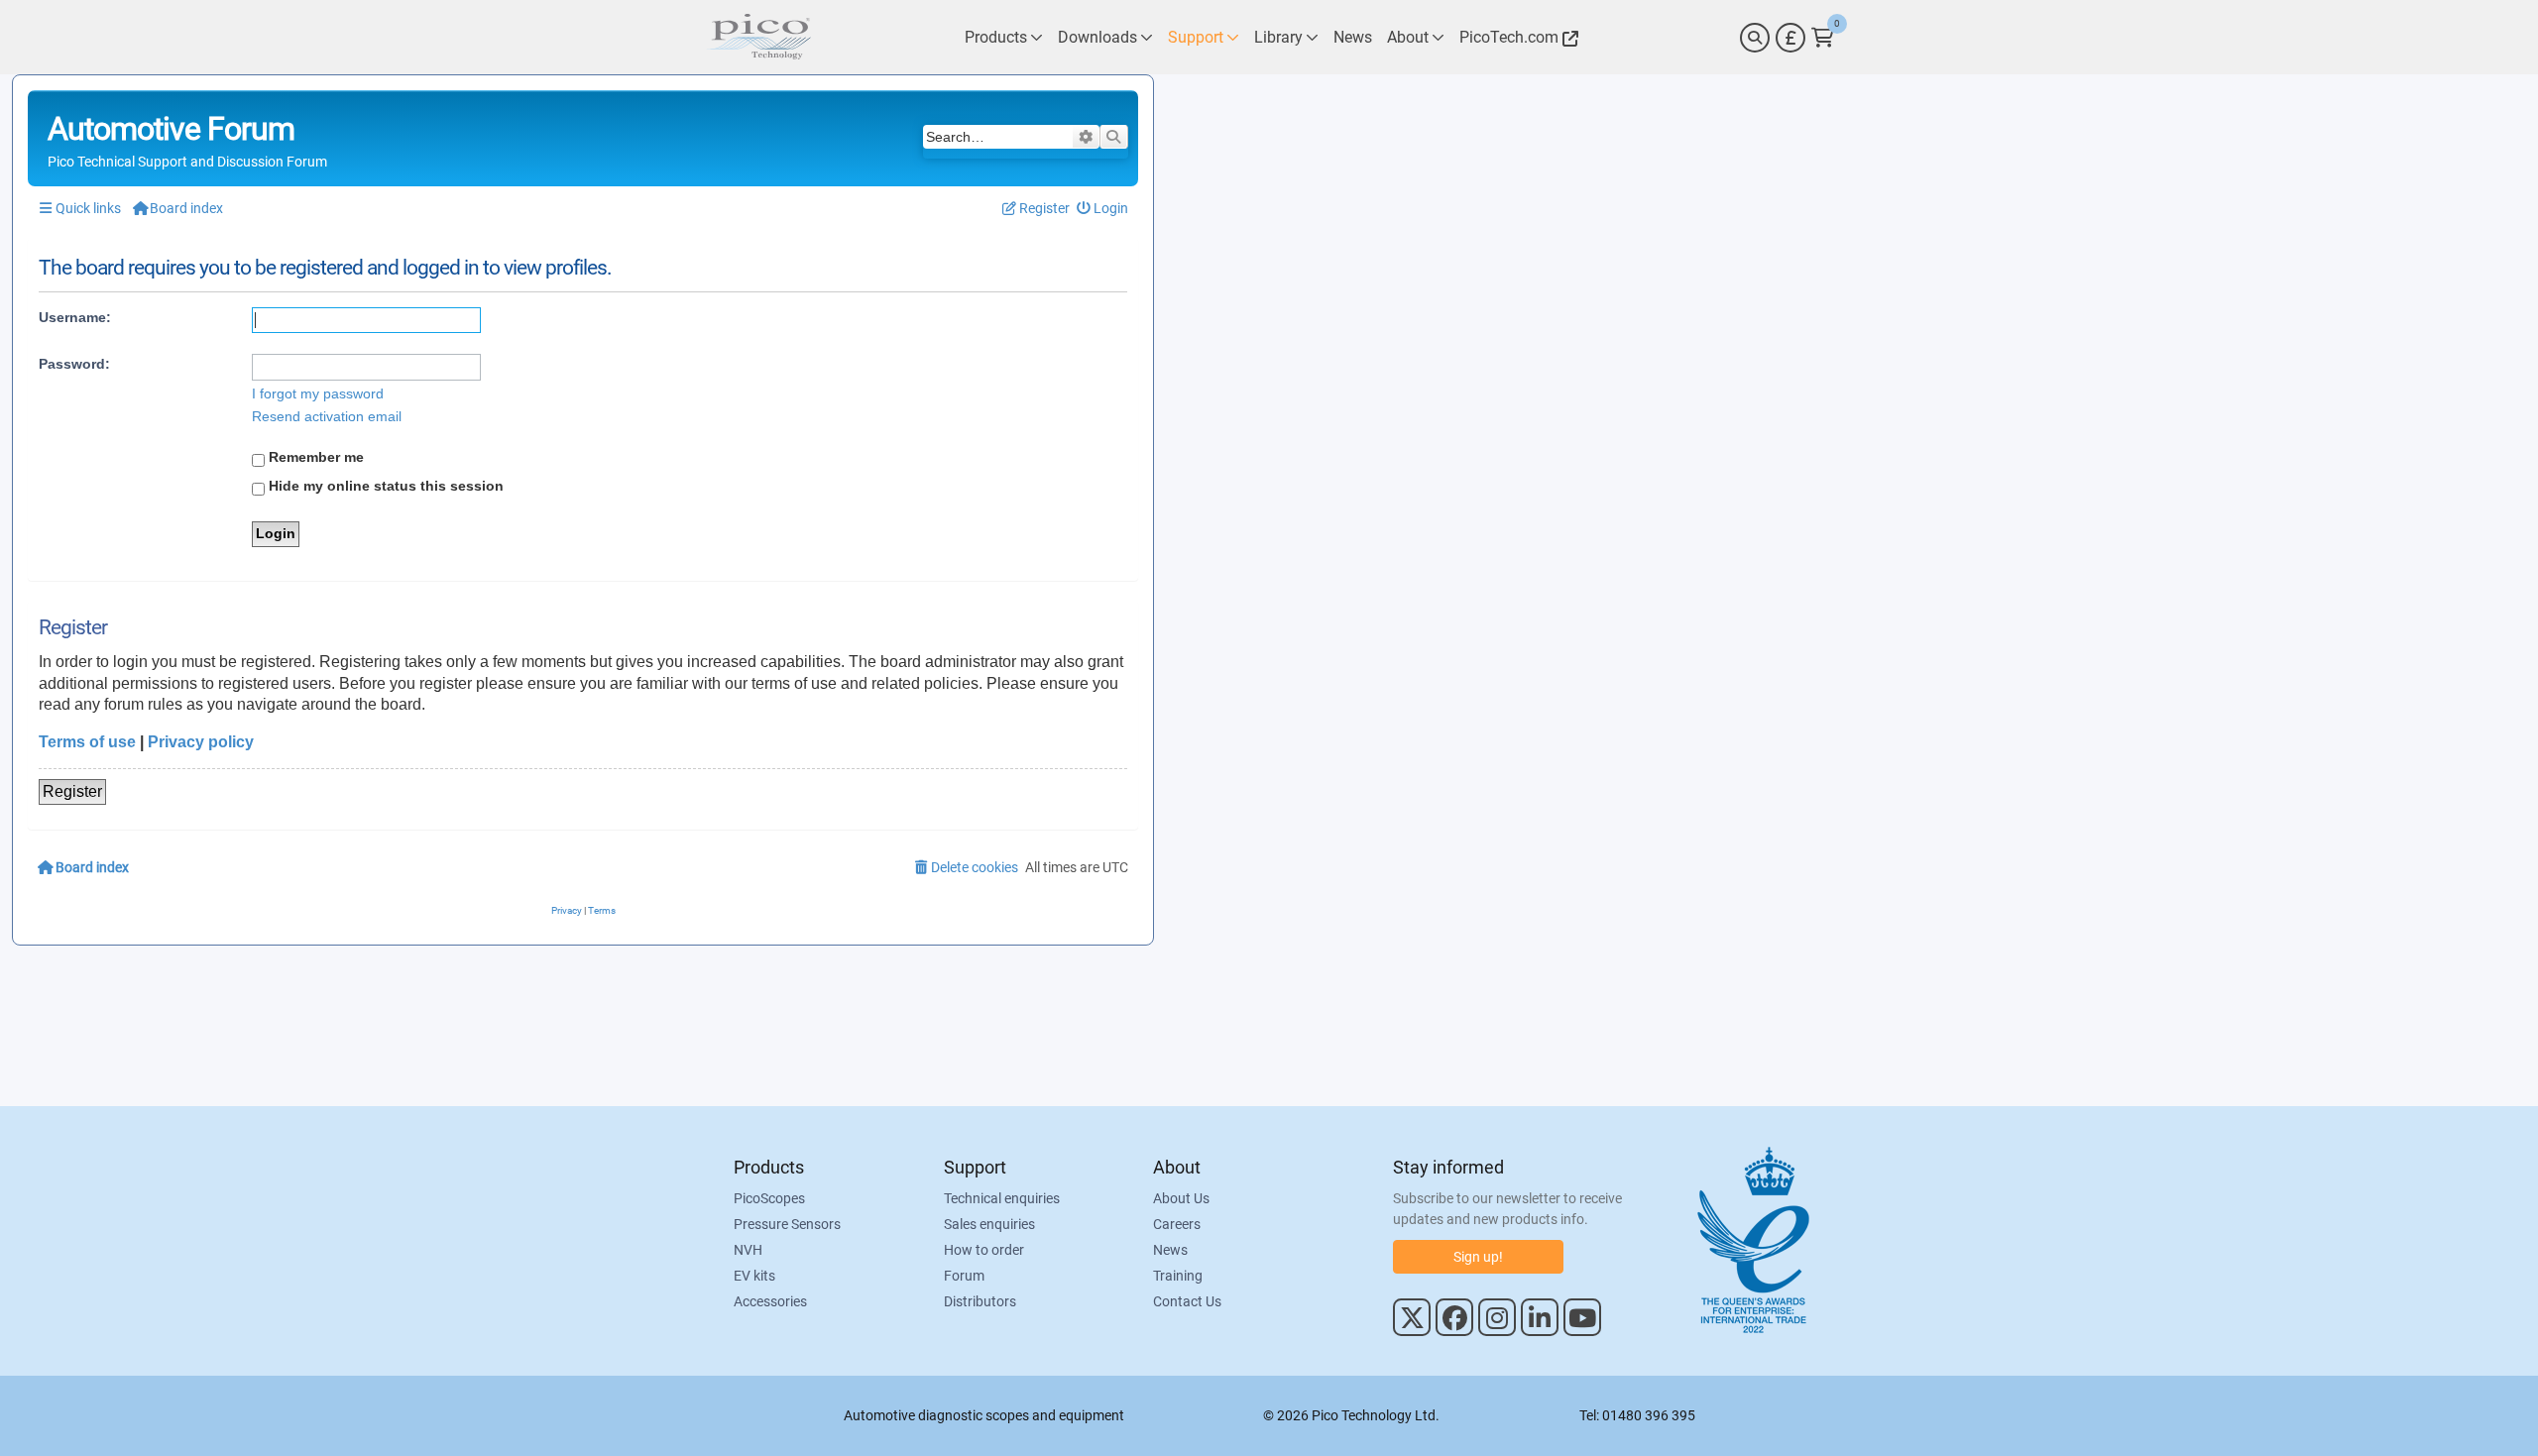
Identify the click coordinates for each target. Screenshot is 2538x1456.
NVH (748, 1250)
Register (72, 791)
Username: (75, 317)
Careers (1177, 1224)
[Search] (1755, 38)
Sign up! (1478, 1257)
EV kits (754, 1276)
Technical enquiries (1002, 1198)
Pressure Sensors (787, 1224)
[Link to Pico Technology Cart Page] (1823, 38)
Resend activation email (327, 416)
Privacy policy (201, 742)
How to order (984, 1250)
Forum (964, 1276)
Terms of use (87, 742)
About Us (1181, 1198)
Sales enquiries (989, 1224)
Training (1178, 1276)
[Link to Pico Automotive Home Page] (758, 37)
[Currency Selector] (1790, 38)
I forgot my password (318, 393)
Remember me (314, 457)
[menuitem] (1103, 209)
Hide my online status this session (384, 486)
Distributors (980, 1301)
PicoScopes (769, 1198)
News (1170, 1250)
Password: (74, 364)
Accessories (770, 1301)
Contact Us (1187, 1301)
